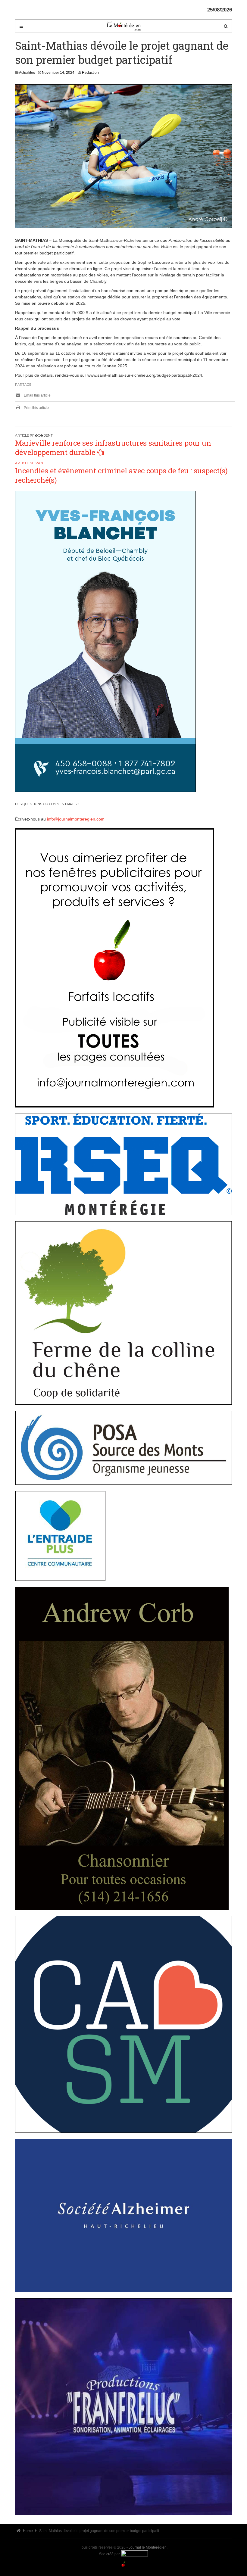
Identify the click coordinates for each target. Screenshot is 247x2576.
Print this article (36, 408)
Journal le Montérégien (148, 2547)
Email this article (37, 395)
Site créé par (110, 2554)
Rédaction (90, 73)
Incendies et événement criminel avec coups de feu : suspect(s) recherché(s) (121, 475)
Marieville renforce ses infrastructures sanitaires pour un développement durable (113, 448)
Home (27, 2531)
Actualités (27, 73)
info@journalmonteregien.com (76, 819)
